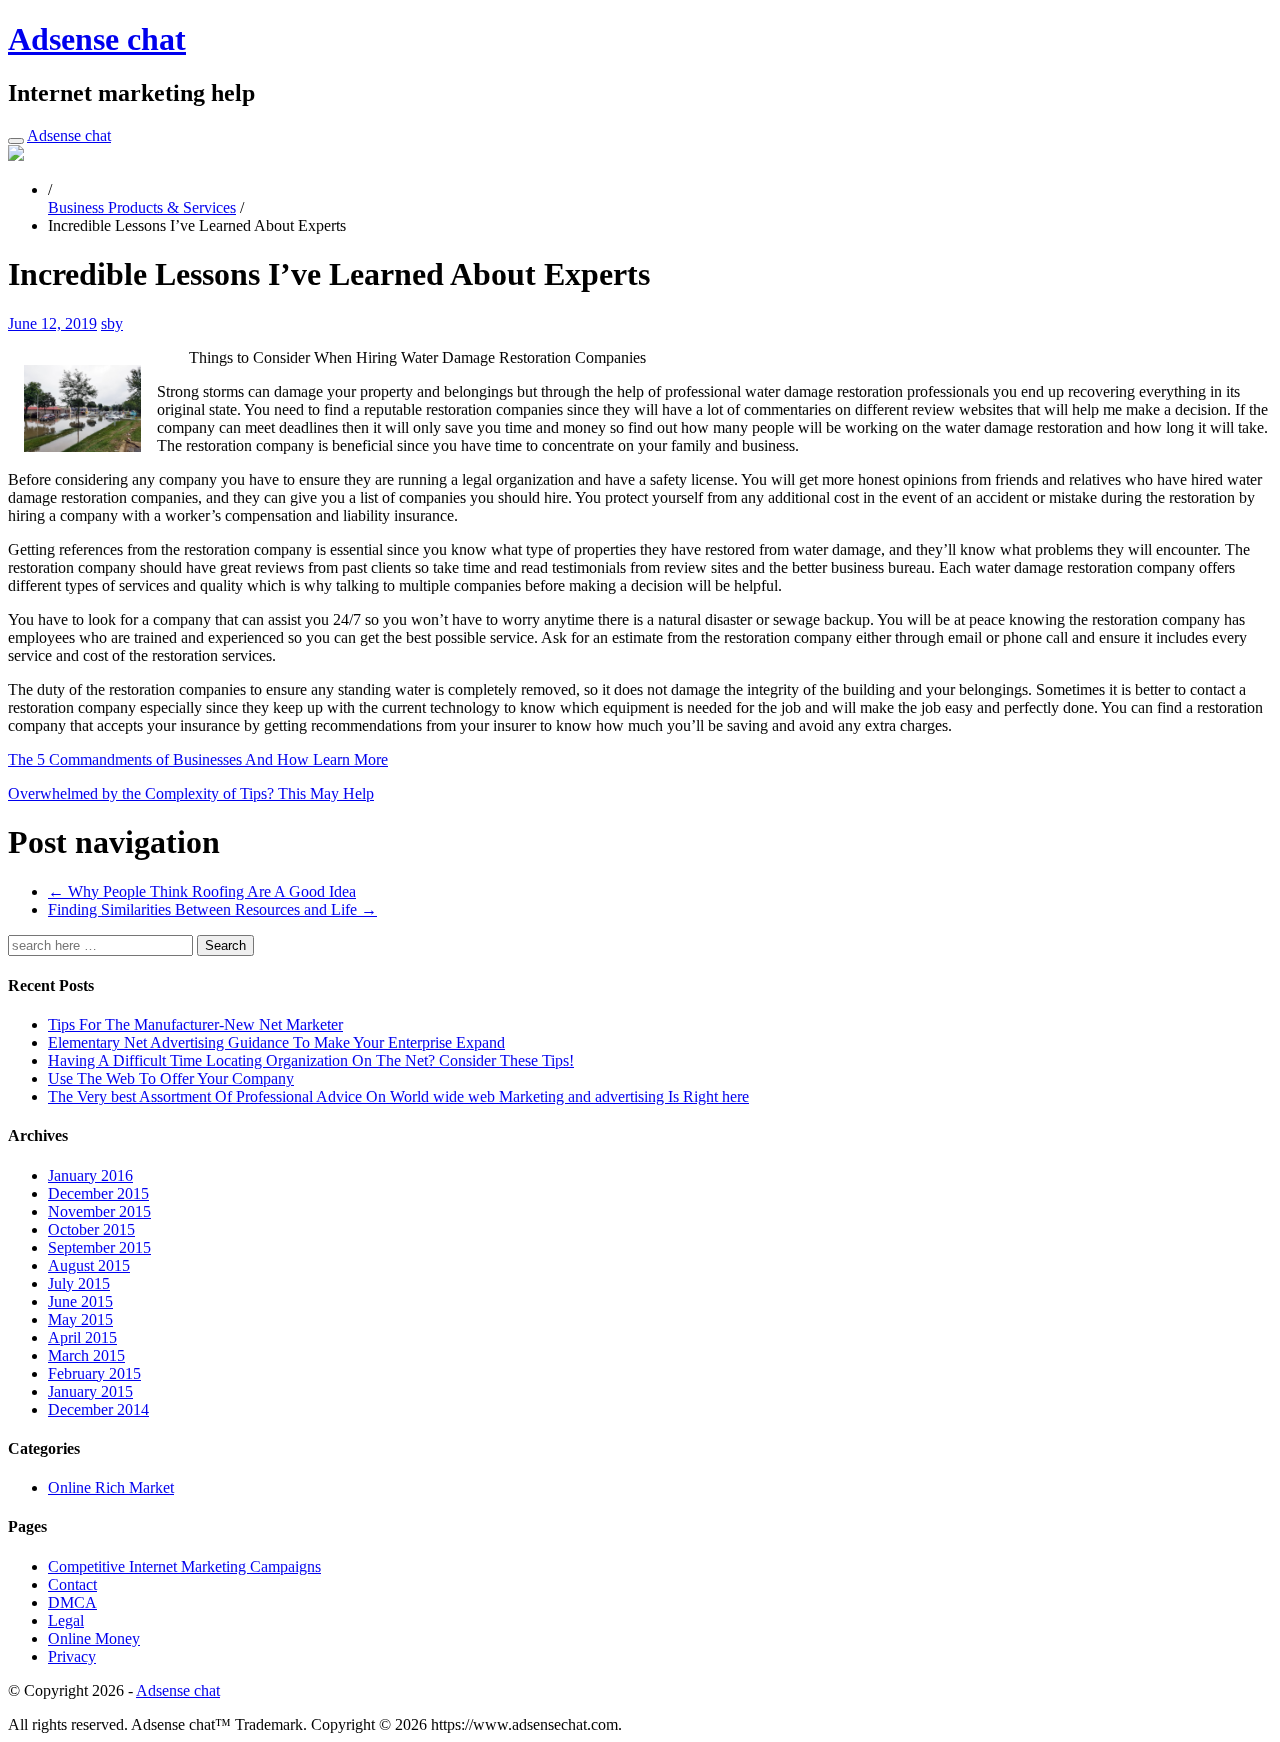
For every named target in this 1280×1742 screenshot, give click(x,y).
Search (225, 945)
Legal (66, 1620)
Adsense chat (97, 39)
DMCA (72, 1602)
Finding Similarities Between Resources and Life (212, 909)
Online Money (94, 1638)
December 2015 (98, 1193)
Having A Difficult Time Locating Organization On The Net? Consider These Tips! (311, 1060)
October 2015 (91, 1229)
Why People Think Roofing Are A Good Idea (202, 891)
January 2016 (90, 1175)
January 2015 (90, 1391)
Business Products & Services (142, 207)
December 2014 (98, 1409)
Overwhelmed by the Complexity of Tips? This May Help (191, 793)
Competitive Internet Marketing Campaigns (184, 1566)
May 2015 (80, 1319)
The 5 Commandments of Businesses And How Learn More (198, 759)
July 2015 (79, 1283)
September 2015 (99, 1247)
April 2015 (82, 1337)
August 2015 (89, 1265)
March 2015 (86, 1355)
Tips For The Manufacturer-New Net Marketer (195, 1024)
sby (112, 323)
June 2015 (80, 1301)
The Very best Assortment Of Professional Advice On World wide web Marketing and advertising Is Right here (398, 1096)
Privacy (72, 1656)
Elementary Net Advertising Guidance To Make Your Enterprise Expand (276, 1042)
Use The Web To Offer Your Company (171, 1078)
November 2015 (99, 1211)
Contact (72, 1584)
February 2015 (94, 1373)
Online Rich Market (111, 1487)
